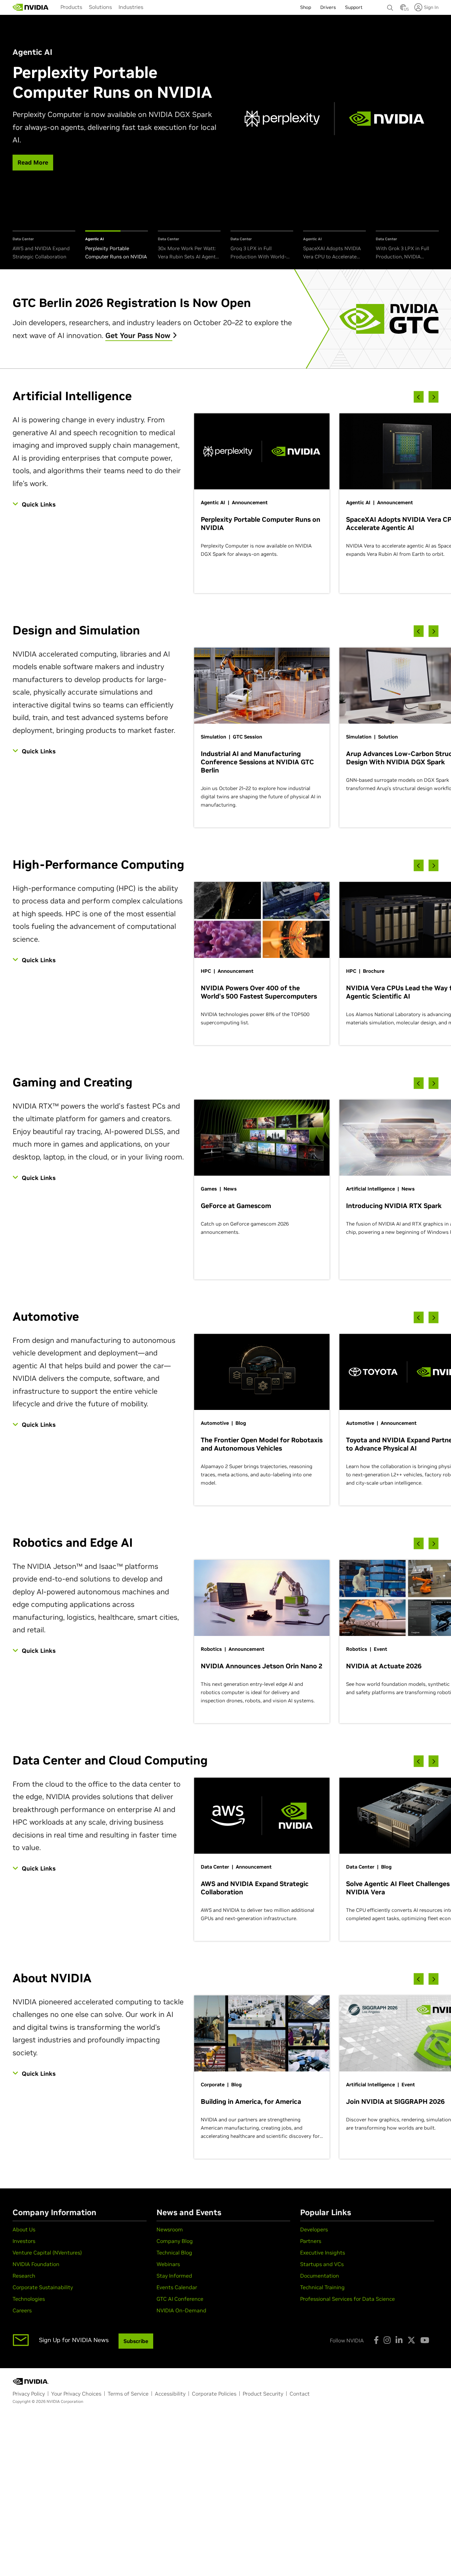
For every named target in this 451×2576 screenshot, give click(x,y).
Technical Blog (174, 2253)
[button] (403, 9)
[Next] (434, 397)
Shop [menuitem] (306, 7)
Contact (300, 2394)
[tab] (44, 246)
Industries (131, 7)
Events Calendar (177, 2287)
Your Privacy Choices (76, 2394)
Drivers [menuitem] (328, 7)
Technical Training (322, 2287)
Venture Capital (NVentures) (47, 2253)
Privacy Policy (29, 2394)
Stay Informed (174, 2276)
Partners (311, 2241)
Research (24, 2276)
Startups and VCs (322, 2264)
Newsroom (170, 2229)
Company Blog (175, 2241)
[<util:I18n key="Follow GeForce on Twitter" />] (411, 2340)
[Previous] (419, 397)
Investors (24, 2241)
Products (71, 7)
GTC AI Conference (180, 2299)
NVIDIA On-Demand (181, 2310)
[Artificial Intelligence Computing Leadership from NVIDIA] (31, 7)
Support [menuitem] (354, 7)
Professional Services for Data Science (347, 2299)
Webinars (168, 2264)
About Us (24, 2229)
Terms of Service (128, 2394)
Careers (22, 2310)
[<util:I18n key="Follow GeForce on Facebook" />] (376, 2340)
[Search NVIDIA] (390, 6)
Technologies (29, 2299)
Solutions (100, 7)
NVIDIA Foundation (36, 2264)
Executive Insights (323, 2253)
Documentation (320, 2276)
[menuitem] (71, 7)
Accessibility (170, 2394)
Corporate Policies (214, 2394)
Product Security (263, 2394)
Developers (314, 2229)
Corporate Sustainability (43, 2287)
